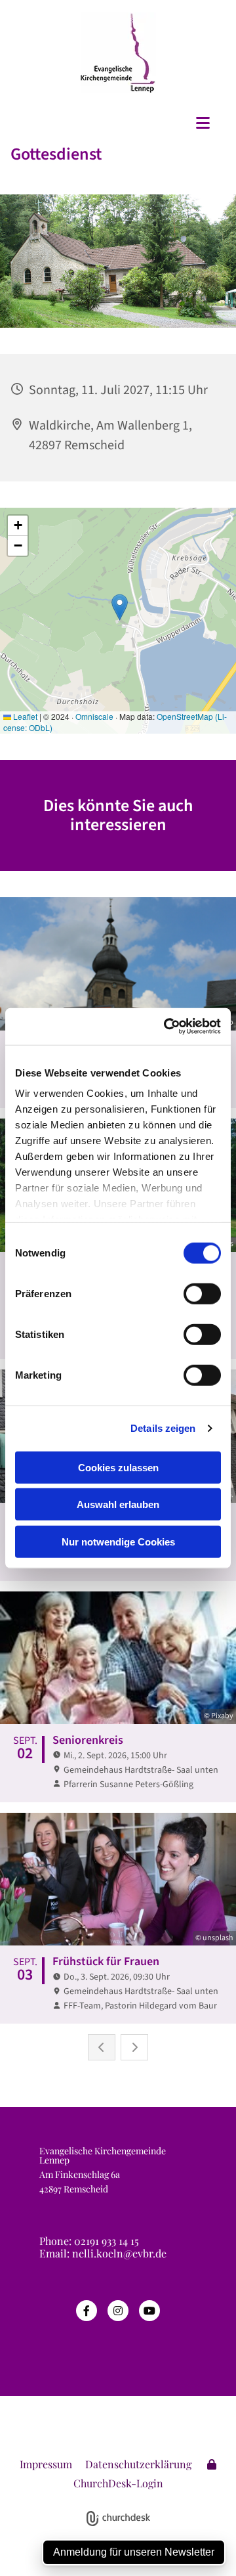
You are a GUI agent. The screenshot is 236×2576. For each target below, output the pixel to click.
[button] (118, 123)
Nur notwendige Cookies (118, 1541)
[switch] (202, 1293)
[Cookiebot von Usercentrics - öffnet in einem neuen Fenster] (167, 1027)
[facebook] (87, 2311)
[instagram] (118, 2311)
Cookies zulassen (118, 1467)
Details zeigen (163, 1428)
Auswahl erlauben (118, 1504)
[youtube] (149, 2311)
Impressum (46, 2464)
